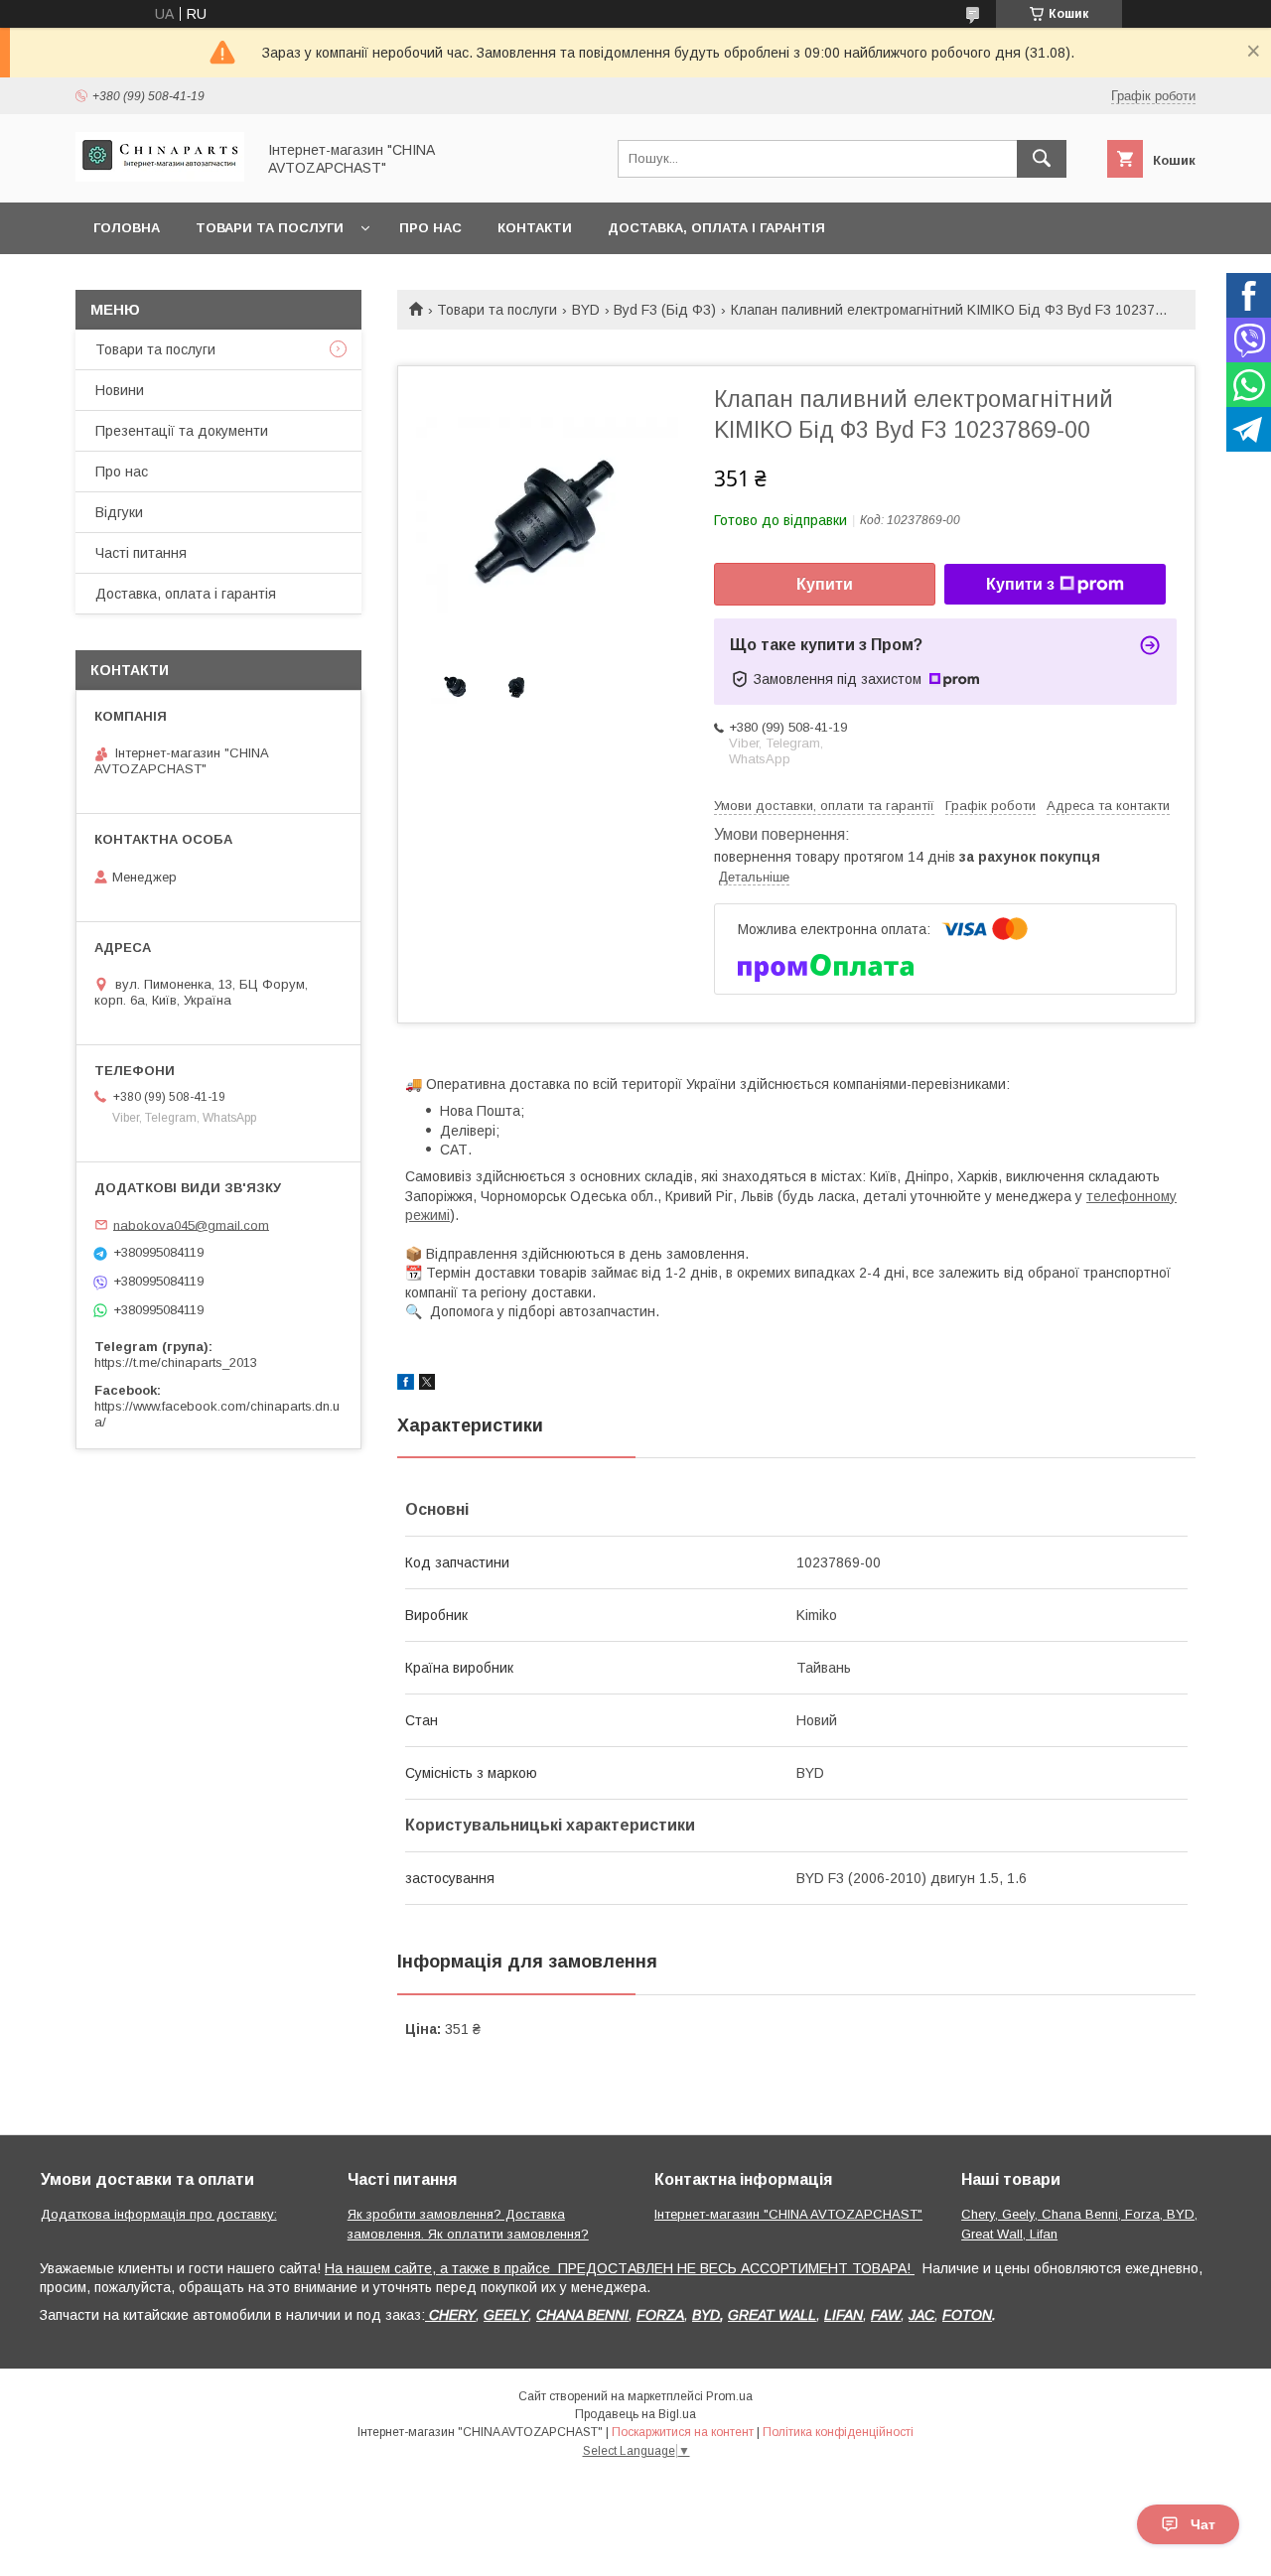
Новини (120, 390)
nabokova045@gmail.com (191, 1224)
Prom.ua (729, 2396)
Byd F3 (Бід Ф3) (665, 310)
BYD (586, 310)
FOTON (967, 2315)
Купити (825, 584)
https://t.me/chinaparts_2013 (176, 1362)
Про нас (430, 228)
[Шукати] (1042, 159)
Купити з (1020, 584)
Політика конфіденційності (838, 2432)
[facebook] (406, 1385)
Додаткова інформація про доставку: (159, 2214)
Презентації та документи (182, 431)
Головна (127, 228)
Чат (1203, 2524)
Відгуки (119, 512)
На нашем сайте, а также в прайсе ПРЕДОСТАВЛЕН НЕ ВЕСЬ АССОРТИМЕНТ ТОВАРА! (620, 2268)
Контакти (535, 228)
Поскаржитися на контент (683, 2432)
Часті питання (141, 553)
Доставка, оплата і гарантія (716, 228)
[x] (427, 1385)
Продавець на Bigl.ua (635, 2414)
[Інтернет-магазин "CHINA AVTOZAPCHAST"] (160, 177)
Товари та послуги (270, 228)
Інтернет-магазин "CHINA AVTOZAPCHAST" (788, 2214)
